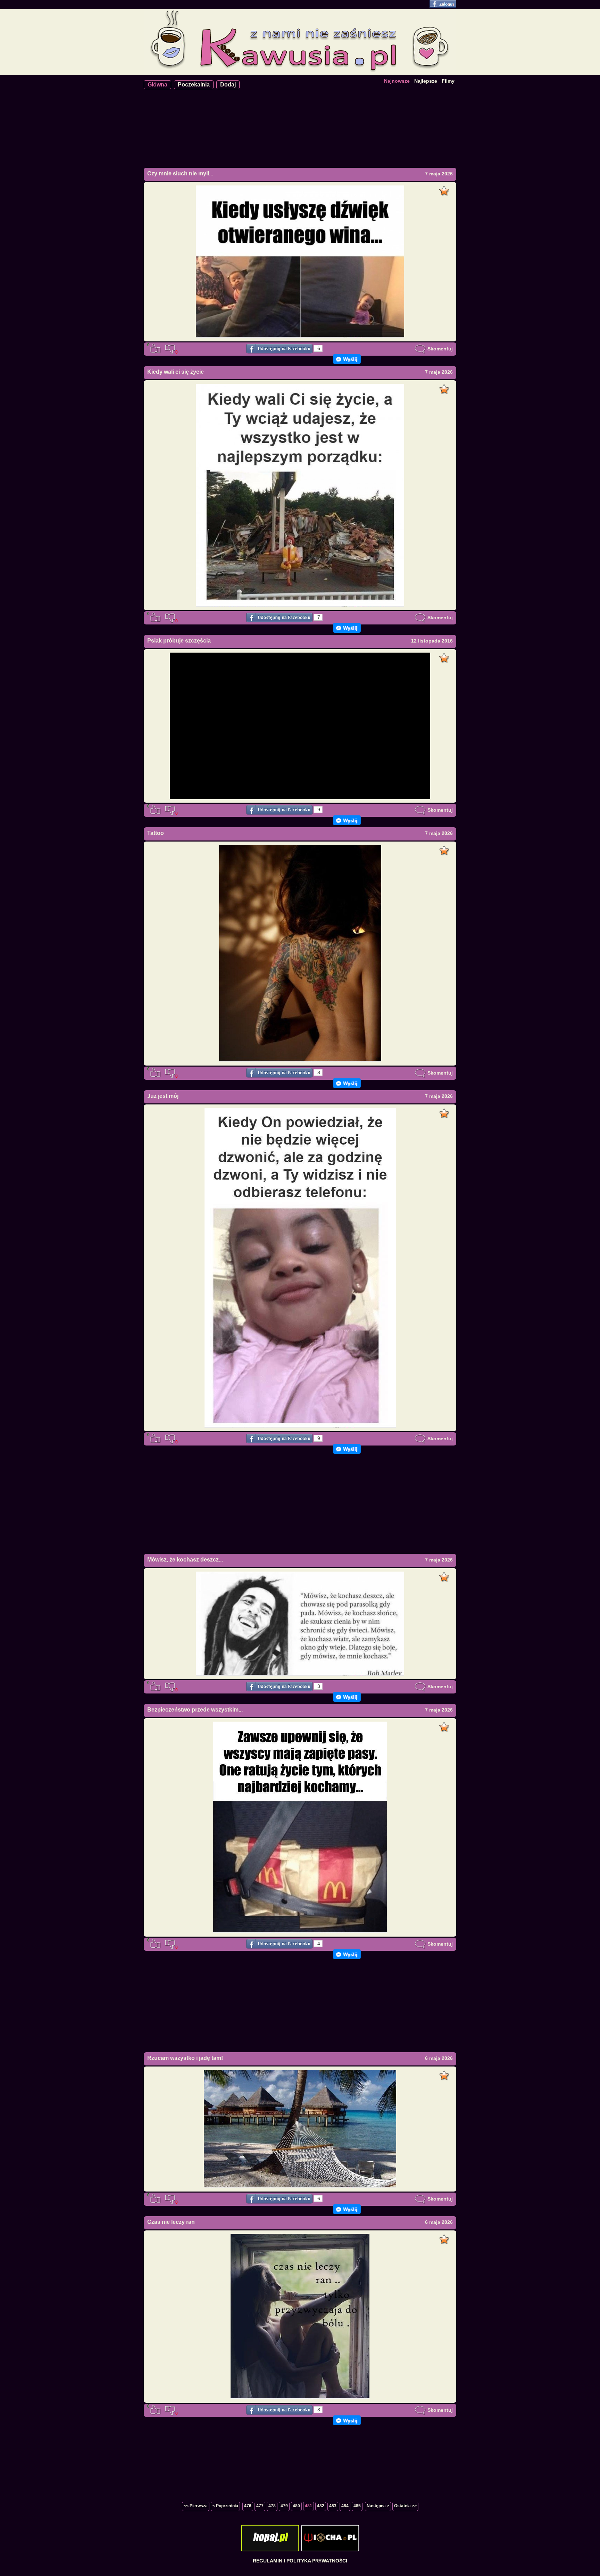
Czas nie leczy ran (171, 2222)
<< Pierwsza (196, 2506)
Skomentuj (439, 349)
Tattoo (156, 833)
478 (272, 2506)
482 (321, 2506)
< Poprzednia (225, 2506)
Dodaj (228, 85)
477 (260, 2506)
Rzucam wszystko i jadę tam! (185, 2058)
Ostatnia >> (405, 2506)
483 (333, 2506)
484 (345, 2506)
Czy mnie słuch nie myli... (180, 173)
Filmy (448, 81)
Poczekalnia (194, 85)
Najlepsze (426, 81)
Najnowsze (397, 81)
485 (357, 2506)
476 (248, 2506)
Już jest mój (163, 1096)
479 (284, 2506)
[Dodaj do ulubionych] (445, 189)
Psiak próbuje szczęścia (179, 641)
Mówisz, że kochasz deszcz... (185, 1560)
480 (296, 2506)
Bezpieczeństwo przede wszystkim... (195, 1710)
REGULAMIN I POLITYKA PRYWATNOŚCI (300, 2561)
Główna (157, 85)
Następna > (378, 2506)
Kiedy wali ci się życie (176, 372)
